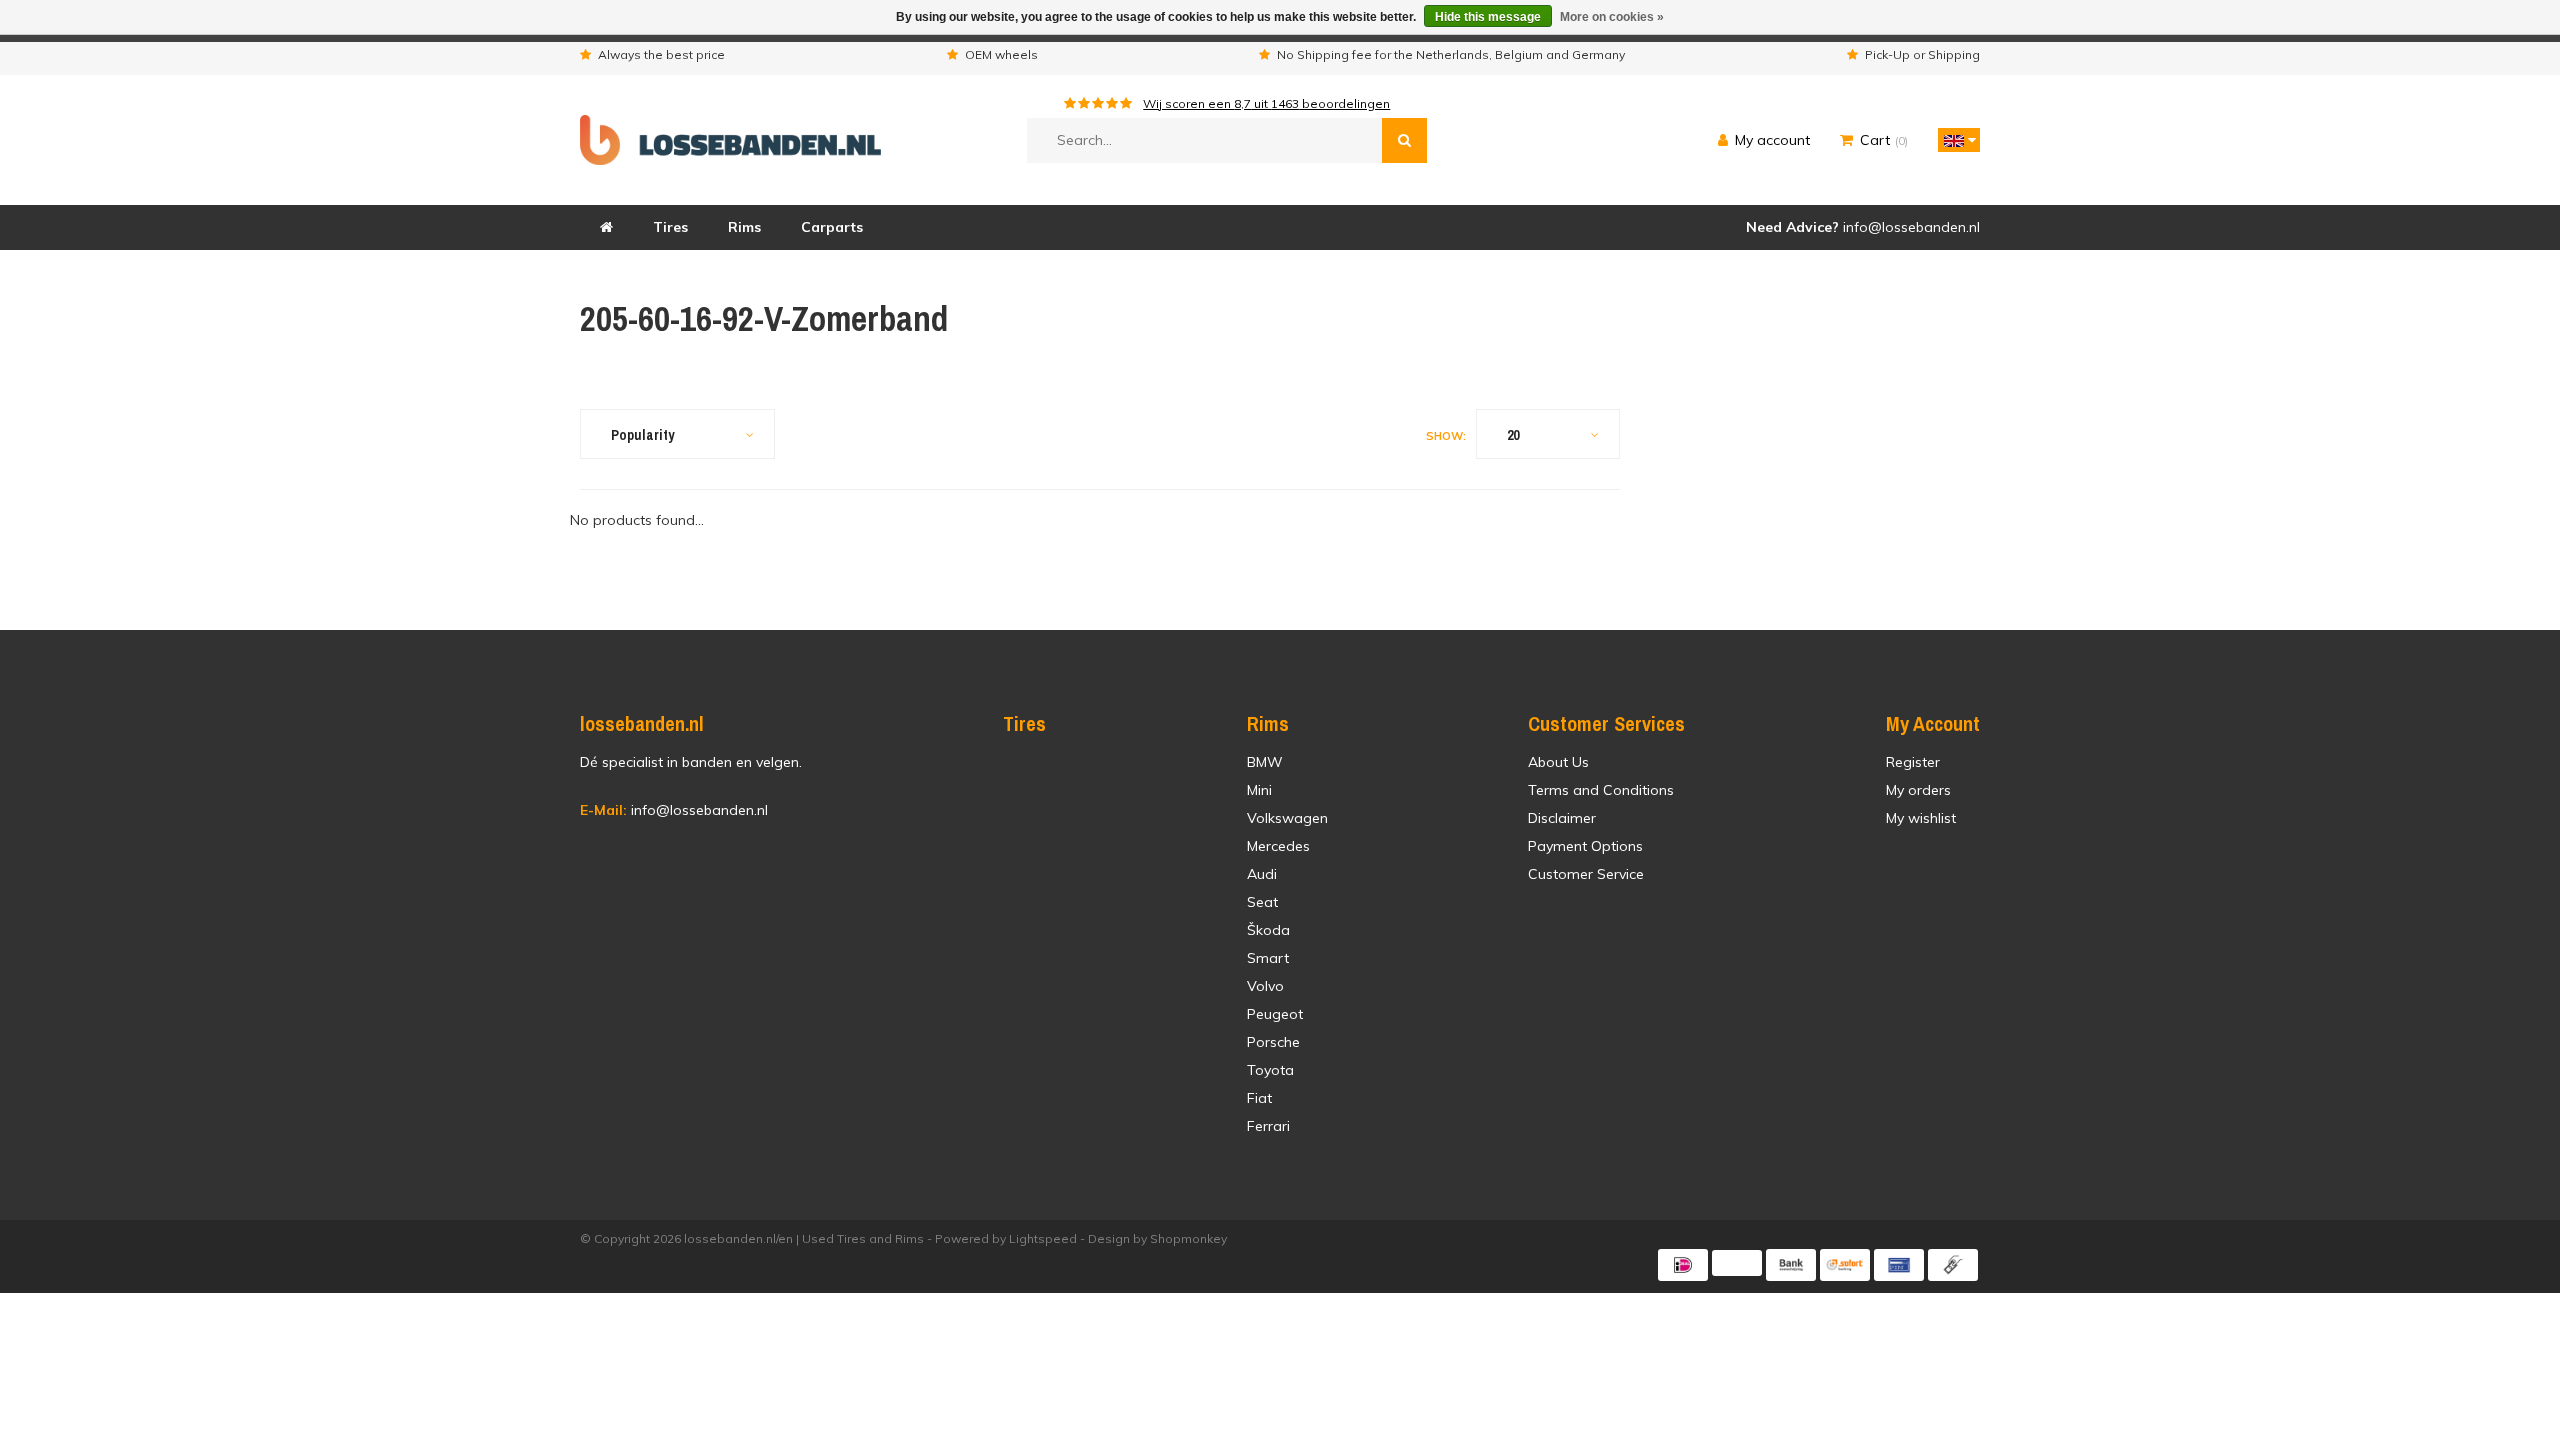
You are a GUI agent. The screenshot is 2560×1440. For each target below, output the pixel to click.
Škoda (1268, 930)
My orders (1918, 790)
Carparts (832, 227)
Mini (1259, 790)
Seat (1262, 902)
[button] (1954, 140)
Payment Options (1585, 846)
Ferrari (1268, 1126)
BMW (1265, 762)
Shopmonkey (1188, 1238)
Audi (1262, 874)
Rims (744, 227)
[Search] (1404, 140)
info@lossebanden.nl (674, 810)
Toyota (1270, 1070)
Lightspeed (1043, 1238)
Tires (670, 227)
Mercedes (1278, 846)
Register (1913, 762)
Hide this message (1488, 17)
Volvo (1265, 986)
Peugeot (1275, 1014)
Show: (1446, 436)
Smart (1268, 958)
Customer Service (1586, 874)
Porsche (1273, 1042)
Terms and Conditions (1601, 790)
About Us (1558, 762)
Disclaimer (1562, 818)
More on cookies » (1612, 17)
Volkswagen (1287, 818)
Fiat (1259, 1098)
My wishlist (1921, 818)
